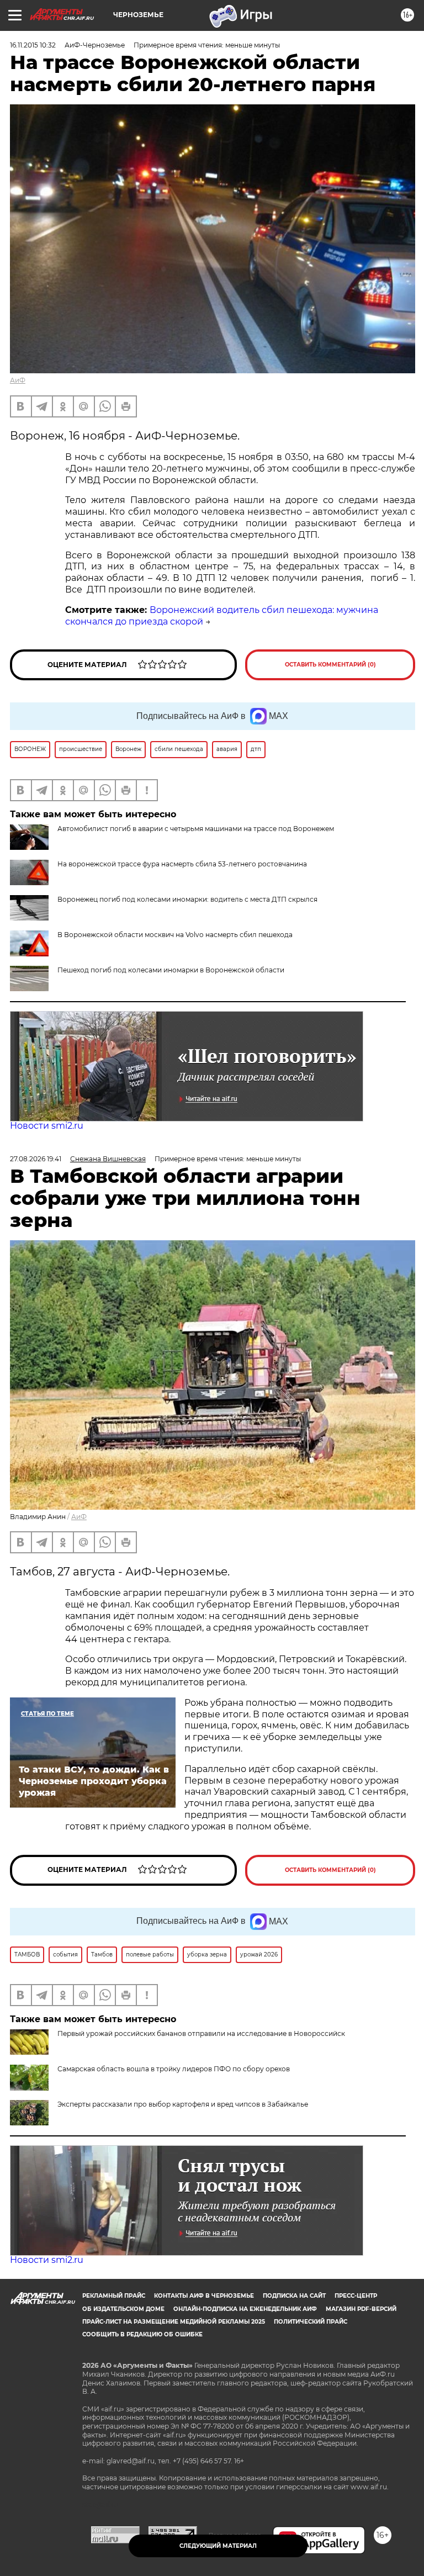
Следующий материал (218, 2546)
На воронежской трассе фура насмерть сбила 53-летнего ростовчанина (182, 864)
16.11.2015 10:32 (33, 45)
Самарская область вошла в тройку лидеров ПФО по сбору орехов (174, 2069)
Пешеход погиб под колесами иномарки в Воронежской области (171, 970)
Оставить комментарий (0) (330, 665)
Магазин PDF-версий (361, 2309)
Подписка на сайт (294, 2296)
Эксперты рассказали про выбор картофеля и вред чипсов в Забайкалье (183, 2104)
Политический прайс (311, 2322)
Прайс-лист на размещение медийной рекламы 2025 (174, 2322)
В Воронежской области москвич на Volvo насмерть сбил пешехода (175, 935)
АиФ (18, 380)
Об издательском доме (123, 2309)
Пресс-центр (356, 2296)
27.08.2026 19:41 (36, 1159)
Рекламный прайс (114, 2296)
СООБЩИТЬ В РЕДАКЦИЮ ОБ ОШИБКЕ (142, 2334)
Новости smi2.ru (47, 1126)
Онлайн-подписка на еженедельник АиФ (245, 2309)
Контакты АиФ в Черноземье (204, 2296)
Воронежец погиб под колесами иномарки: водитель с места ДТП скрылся (187, 899)
